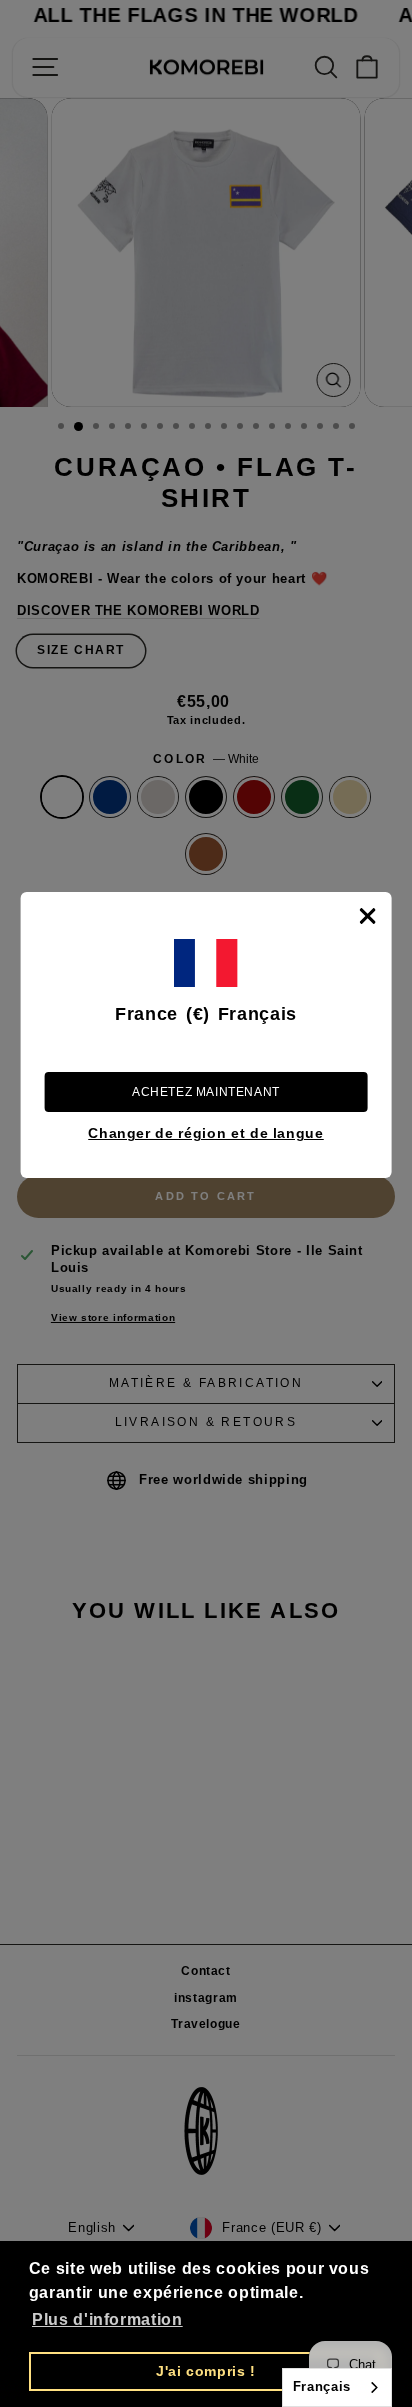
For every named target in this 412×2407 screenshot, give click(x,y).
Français (322, 2386)
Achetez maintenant (206, 1092)
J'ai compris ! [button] (206, 2371)
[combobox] (337, 2387)
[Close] (367, 916)
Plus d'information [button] (107, 2319)
